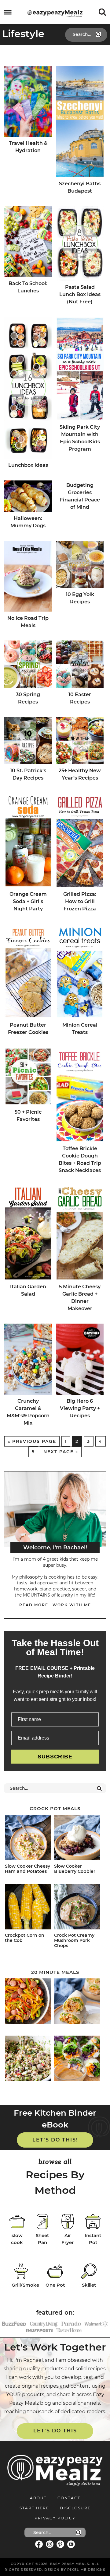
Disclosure (75, 2508)
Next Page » (61, 1452)
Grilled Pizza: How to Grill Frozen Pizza (80, 901)
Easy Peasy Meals (55, 13)
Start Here (34, 2508)
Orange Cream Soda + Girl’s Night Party (28, 901)
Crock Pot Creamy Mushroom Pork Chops (74, 1940)
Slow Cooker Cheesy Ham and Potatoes (28, 1869)
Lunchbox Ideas (28, 465)
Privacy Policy (55, 2518)
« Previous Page (32, 1441)
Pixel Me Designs (86, 2570)
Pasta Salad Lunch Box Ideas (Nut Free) (80, 294)
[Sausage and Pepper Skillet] (28, 2002)
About (38, 2498)
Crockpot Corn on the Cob (25, 1938)
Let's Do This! (55, 2140)
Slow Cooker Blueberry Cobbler (75, 1869)
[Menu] (8, 12)
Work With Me (72, 1605)
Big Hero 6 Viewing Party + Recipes (80, 1408)
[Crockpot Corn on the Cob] (28, 1908)
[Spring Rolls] (78, 2059)
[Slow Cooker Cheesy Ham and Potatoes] (28, 1839)
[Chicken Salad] (28, 2059)
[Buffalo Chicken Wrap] (78, 2002)
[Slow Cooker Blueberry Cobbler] (78, 1839)
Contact (69, 2498)
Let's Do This (55, 2431)
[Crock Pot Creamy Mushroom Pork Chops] (78, 1908)
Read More (34, 1605)
